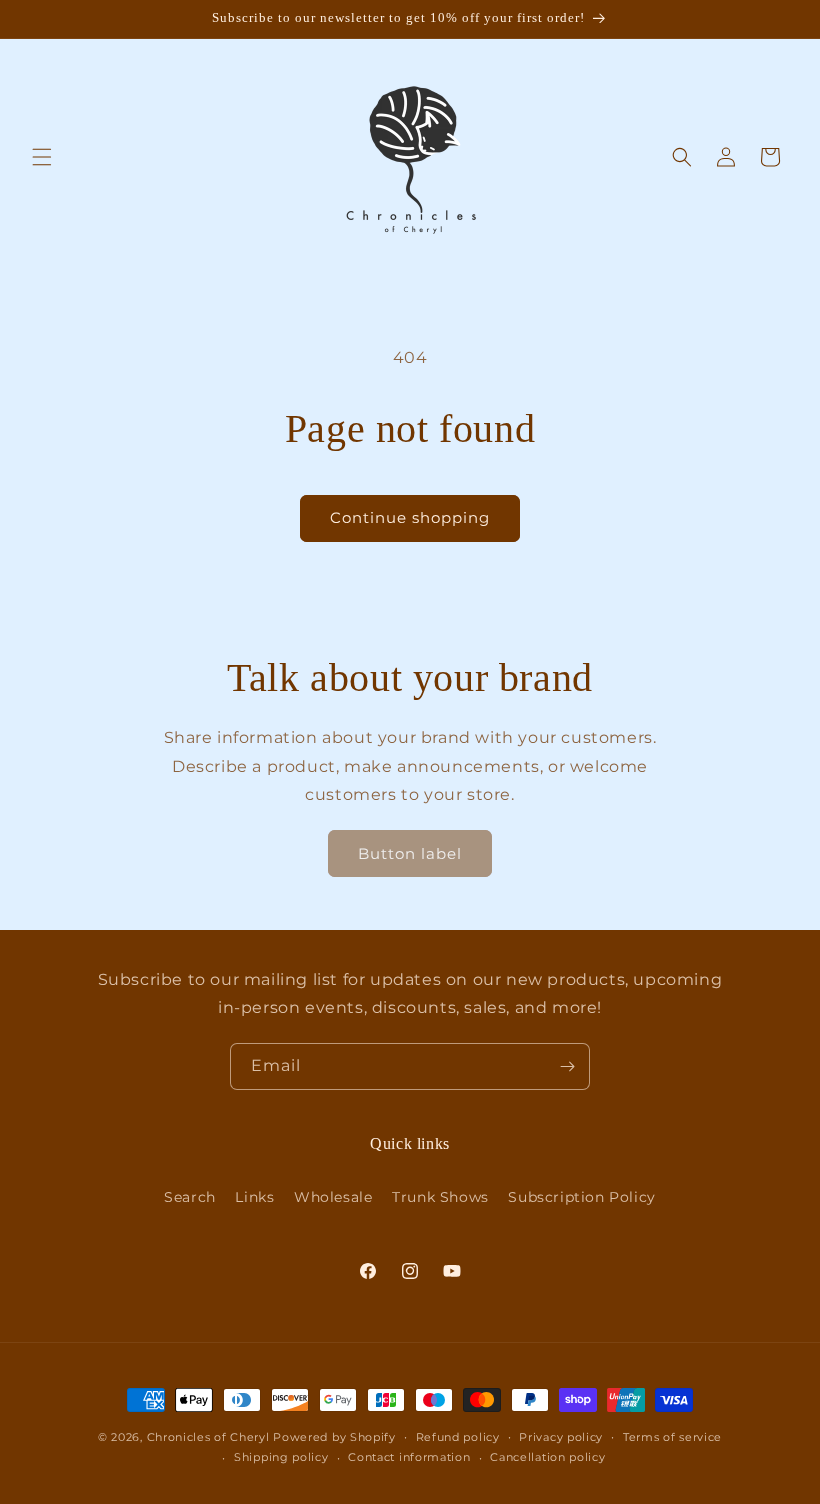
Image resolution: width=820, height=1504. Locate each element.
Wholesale (333, 1197)
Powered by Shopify (334, 1437)
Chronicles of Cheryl (210, 1437)
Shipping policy (281, 1457)
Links (254, 1197)
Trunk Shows (440, 1197)
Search (190, 1197)
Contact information (409, 1457)
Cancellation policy (547, 1457)
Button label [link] (410, 853)
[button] (42, 157)
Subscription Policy (581, 1197)
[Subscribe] (567, 1066)
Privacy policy (561, 1437)
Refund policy (458, 1437)
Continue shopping (410, 517)
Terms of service (672, 1437)
